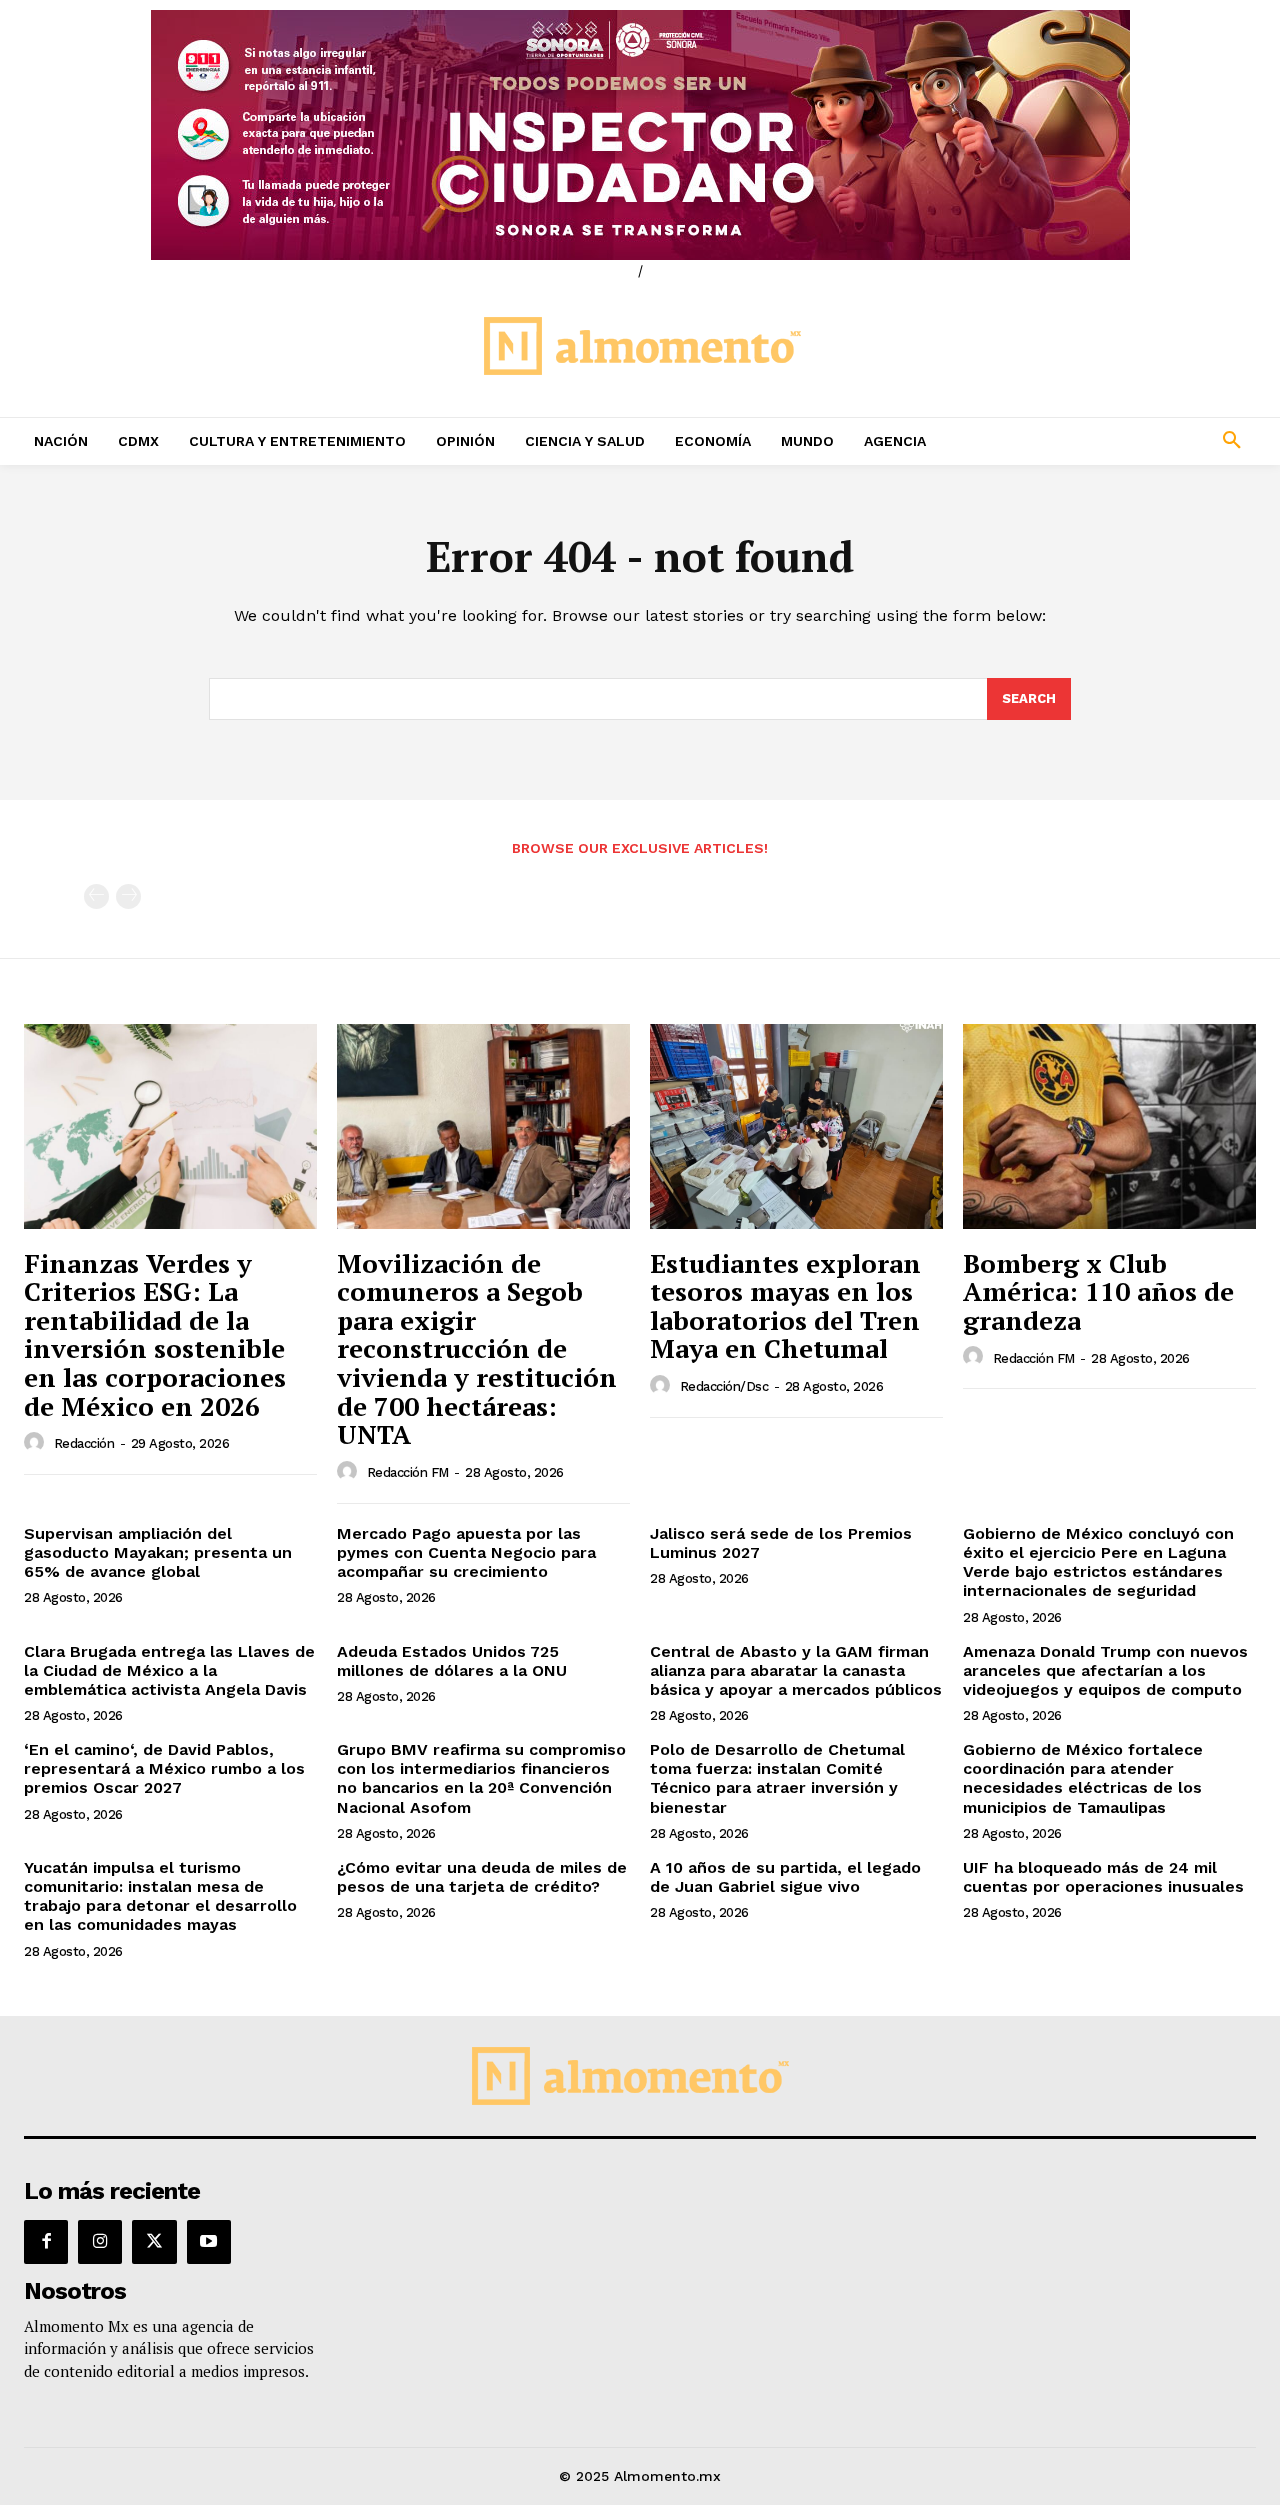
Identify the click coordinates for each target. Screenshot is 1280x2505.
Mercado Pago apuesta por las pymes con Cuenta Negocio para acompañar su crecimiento (466, 1552)
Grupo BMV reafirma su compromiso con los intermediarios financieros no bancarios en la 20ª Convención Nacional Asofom (481, 1778)
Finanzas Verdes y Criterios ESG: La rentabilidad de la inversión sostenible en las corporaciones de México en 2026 (155, 1334)
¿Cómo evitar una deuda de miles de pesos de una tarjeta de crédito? (482, 1877)
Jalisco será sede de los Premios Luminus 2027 (781, 1543)
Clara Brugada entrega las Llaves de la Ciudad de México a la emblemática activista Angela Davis (169, 1670)
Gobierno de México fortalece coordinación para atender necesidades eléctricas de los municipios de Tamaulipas (1083, 1778)
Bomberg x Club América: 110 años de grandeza (1098, 1291)
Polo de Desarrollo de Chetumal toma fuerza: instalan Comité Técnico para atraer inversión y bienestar (777, 1778)
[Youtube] (209, 2242)
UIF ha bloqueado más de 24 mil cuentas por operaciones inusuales (1103, 1877)
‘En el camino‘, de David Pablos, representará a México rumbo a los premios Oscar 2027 (164, 1768)
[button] (1120, 441)
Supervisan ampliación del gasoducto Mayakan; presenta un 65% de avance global (158, 1552)
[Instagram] (100, 2242)
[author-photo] (37, 1443)
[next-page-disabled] (128, 896)
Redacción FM (408, 1472)
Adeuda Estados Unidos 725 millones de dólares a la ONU (452, 1661)
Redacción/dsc (724, 1386)
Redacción (84, 1443)
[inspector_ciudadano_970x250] (640, 135)
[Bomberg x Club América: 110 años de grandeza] (1109, 1126)
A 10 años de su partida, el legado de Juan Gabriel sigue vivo (785, 1877)
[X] (154, 2242)
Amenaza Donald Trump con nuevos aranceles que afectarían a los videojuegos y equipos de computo (1105, 1670)
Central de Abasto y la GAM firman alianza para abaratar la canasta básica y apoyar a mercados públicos (796, 1670)
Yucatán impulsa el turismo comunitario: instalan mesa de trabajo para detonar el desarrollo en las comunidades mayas (160, 1896)
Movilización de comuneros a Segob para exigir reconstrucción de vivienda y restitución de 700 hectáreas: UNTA (477, 1349)
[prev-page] (96, 896)
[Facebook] (46, 2242)
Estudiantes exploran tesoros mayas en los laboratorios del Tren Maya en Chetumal (785, 1306)
